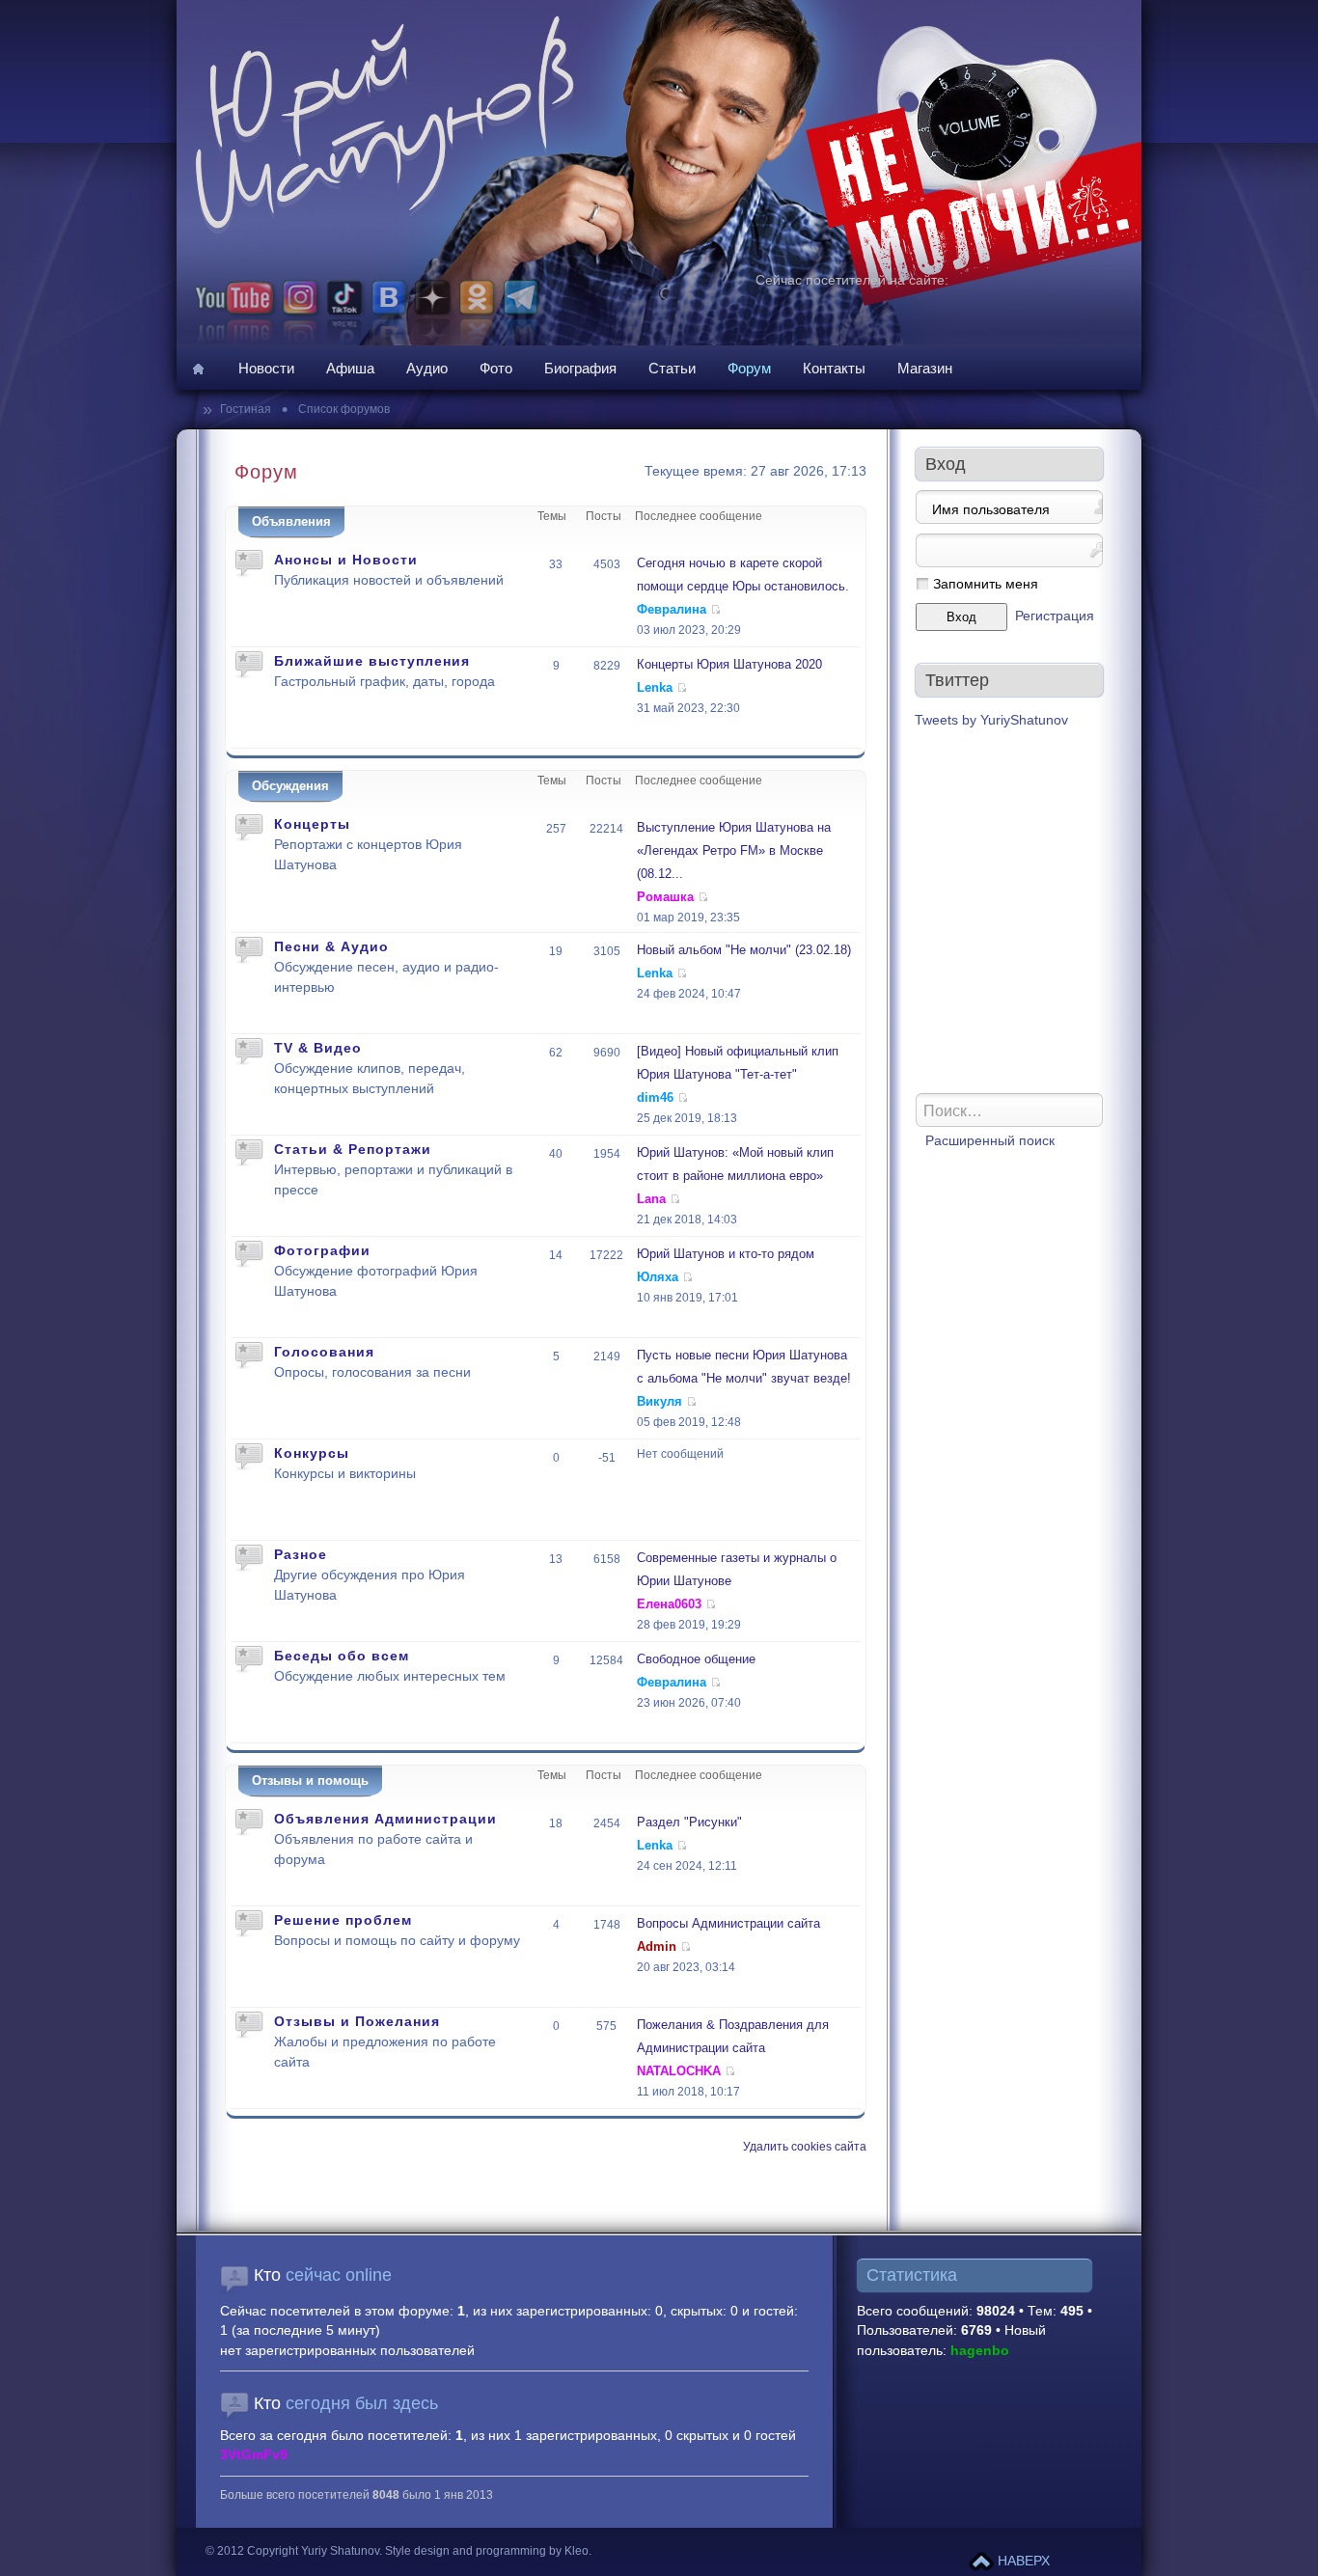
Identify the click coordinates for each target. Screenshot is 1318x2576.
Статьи (672, 368)
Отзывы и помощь (310, 1781)
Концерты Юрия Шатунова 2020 (729, 664)
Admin (657, 1946)
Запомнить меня (986, 584)
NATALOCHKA (679, 2071)
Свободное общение (696, 1659)
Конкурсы (312, 1453)
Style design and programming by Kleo (487, 2551)
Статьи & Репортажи (353, 1149)
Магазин (925, 368)
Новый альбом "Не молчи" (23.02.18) (744, 950)
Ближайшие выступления (372, 661)
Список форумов (343, 409)
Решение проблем (343, 1920)
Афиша (350, 368)
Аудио (427, 368)
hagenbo (980, 2351)
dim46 (655, 1097)
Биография (580, 368)
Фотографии (322, 1250)
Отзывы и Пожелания (357, 2021)
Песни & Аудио (331, 946)
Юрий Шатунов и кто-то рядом (726, 1254)
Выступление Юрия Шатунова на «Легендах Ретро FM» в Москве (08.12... (734, 850)
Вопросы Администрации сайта (728, 1923)
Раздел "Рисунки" (689, 1822)
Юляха (658, 1277)
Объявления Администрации (385, 1819)
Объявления (291, 521)
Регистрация (1055, 616)
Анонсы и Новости (346, 560)
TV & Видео (318, 1048)
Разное (301, 1554)
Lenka (655, 687)
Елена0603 (669, 1604)
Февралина (672, 609)
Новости (266, 368)
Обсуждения (290, 786)
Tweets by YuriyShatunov (991, 720)
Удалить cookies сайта (805, 2147)
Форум (749, 368)
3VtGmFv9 (254, 2455)
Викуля (659, 1401)
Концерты (312, 824)
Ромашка (665, 897)
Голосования (324, 1352)
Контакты (834, 368)
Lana (651, 1199)
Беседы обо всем (342, 1656)
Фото (496, 368)
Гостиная (247, 409)
